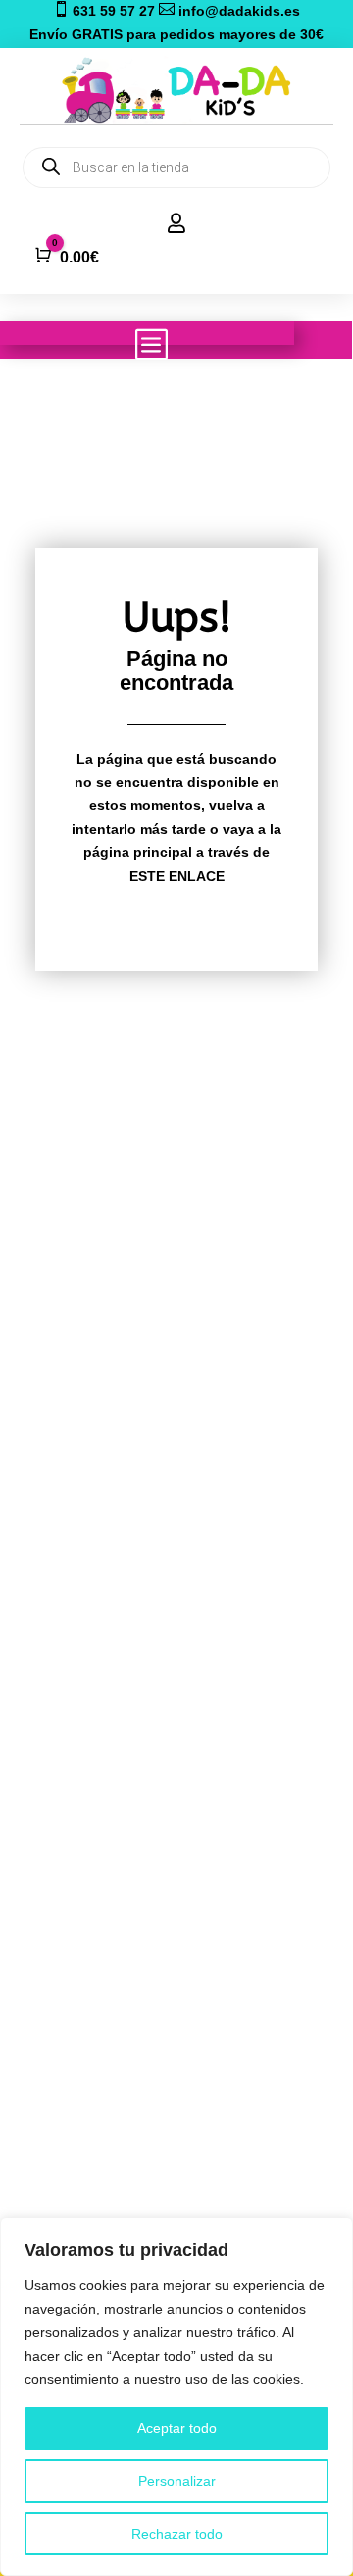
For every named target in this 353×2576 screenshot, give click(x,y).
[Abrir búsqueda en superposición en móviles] (176, 167)
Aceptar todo (177, 2428)
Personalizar (177, 2481)
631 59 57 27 (106, 11)
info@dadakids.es (229, 11)
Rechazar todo (177, 2534)
